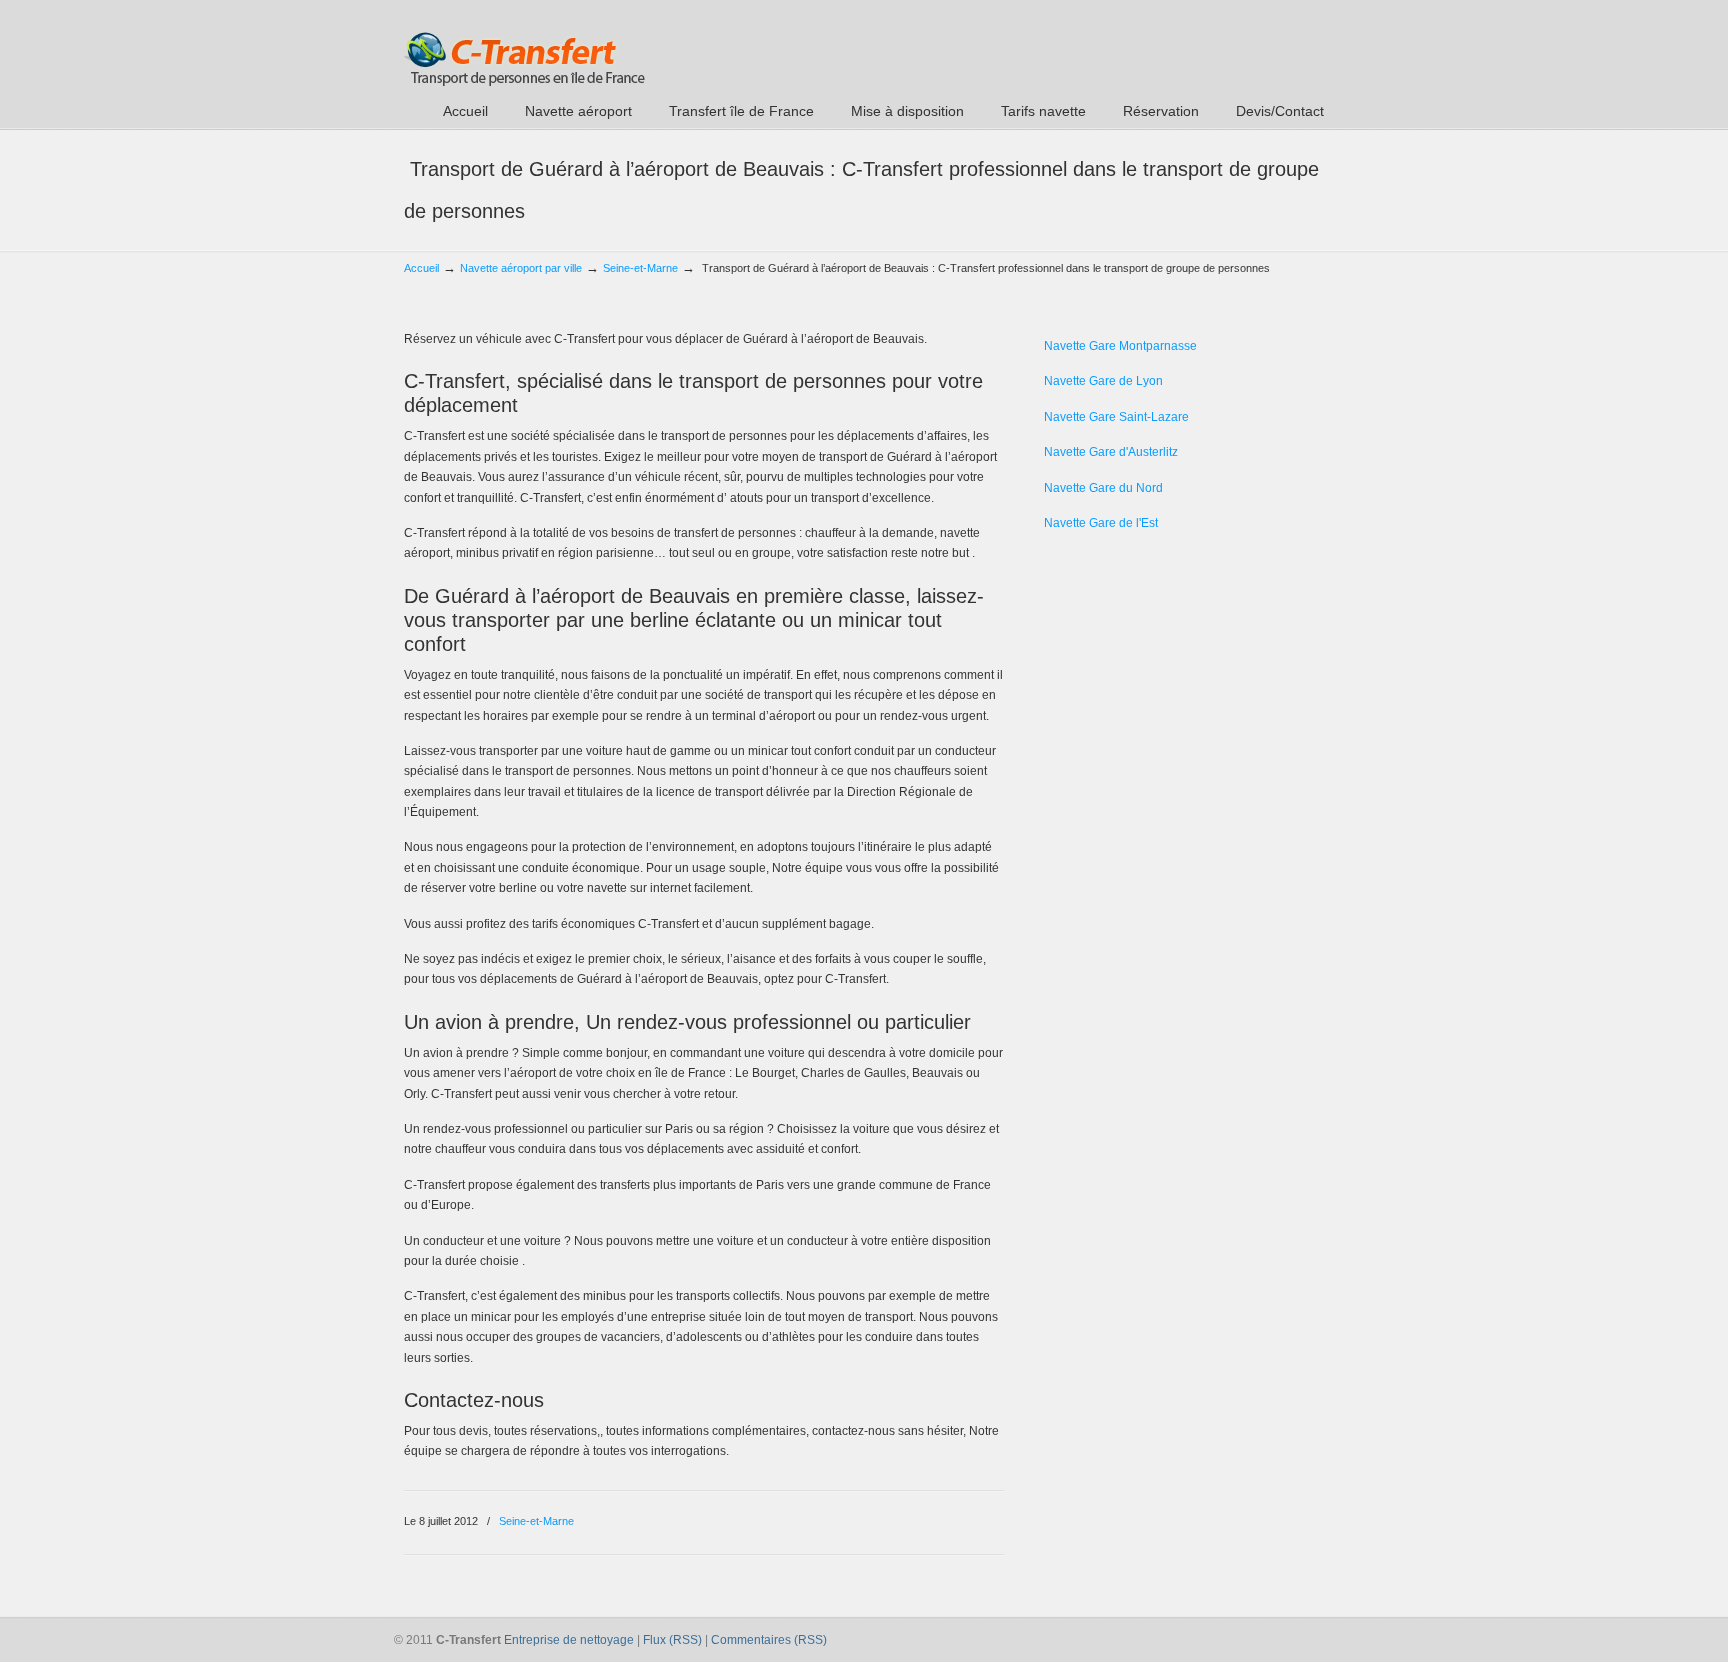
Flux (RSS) (672, 1640)
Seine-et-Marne (640, 268)
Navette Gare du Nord (1103, 488)
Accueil (421, 268)
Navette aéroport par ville (521, 268)
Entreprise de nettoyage (569, 1640)
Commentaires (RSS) (769, 1640)
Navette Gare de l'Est (1101, 523)
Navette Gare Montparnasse (1120, 346)
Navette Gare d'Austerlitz (1111, 452)
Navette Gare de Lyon (1103, 381)
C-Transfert (524, 46)
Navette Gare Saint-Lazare (1116, 417)
